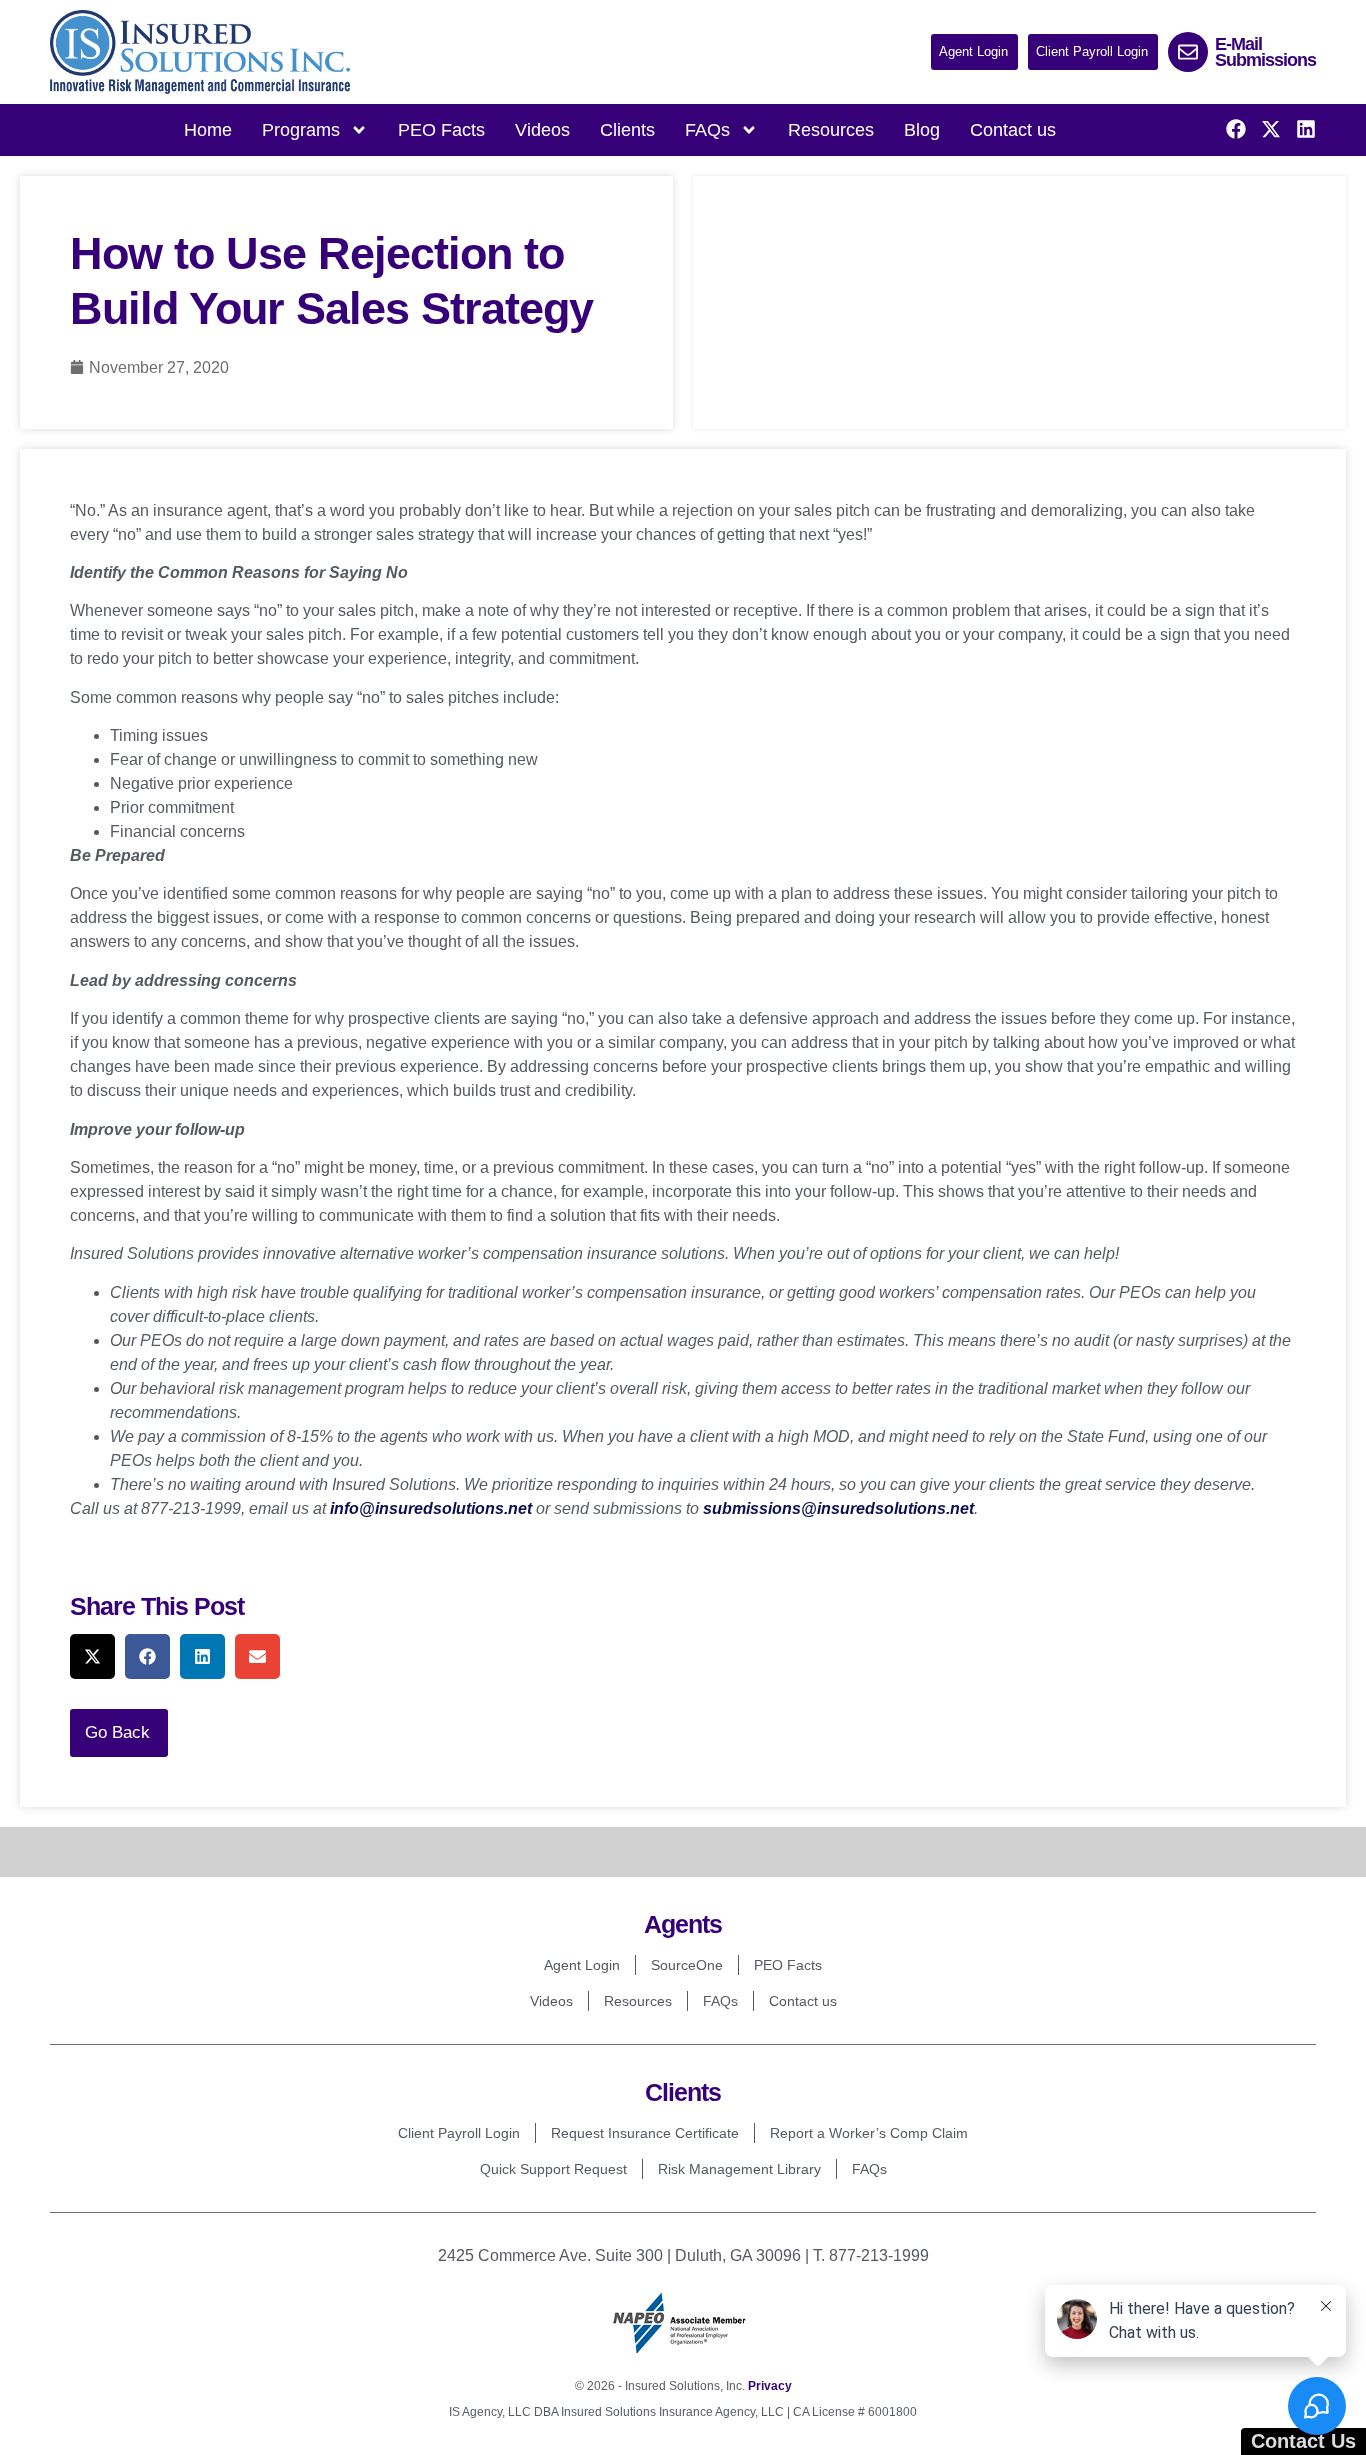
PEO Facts (441, 130)
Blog (922, 130)
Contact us (1013, 130)
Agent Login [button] (582, 1965)
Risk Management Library (739, 2169)
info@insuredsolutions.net (431, 1508)
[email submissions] (1188, 52)
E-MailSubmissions (1265, 52)
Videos (542, 130)
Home (208, 130)
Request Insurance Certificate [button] (645, 2133)
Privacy (770, 2386)
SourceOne (687, 1965)
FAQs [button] (707, 130)
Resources (831, 130)
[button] (974, 52)
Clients (627, 130)
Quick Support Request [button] (553, 2169)
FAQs (720, 2001)
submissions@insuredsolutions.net (838, 1508)
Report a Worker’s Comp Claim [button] (869, 2133)
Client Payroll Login (459, 2133)
